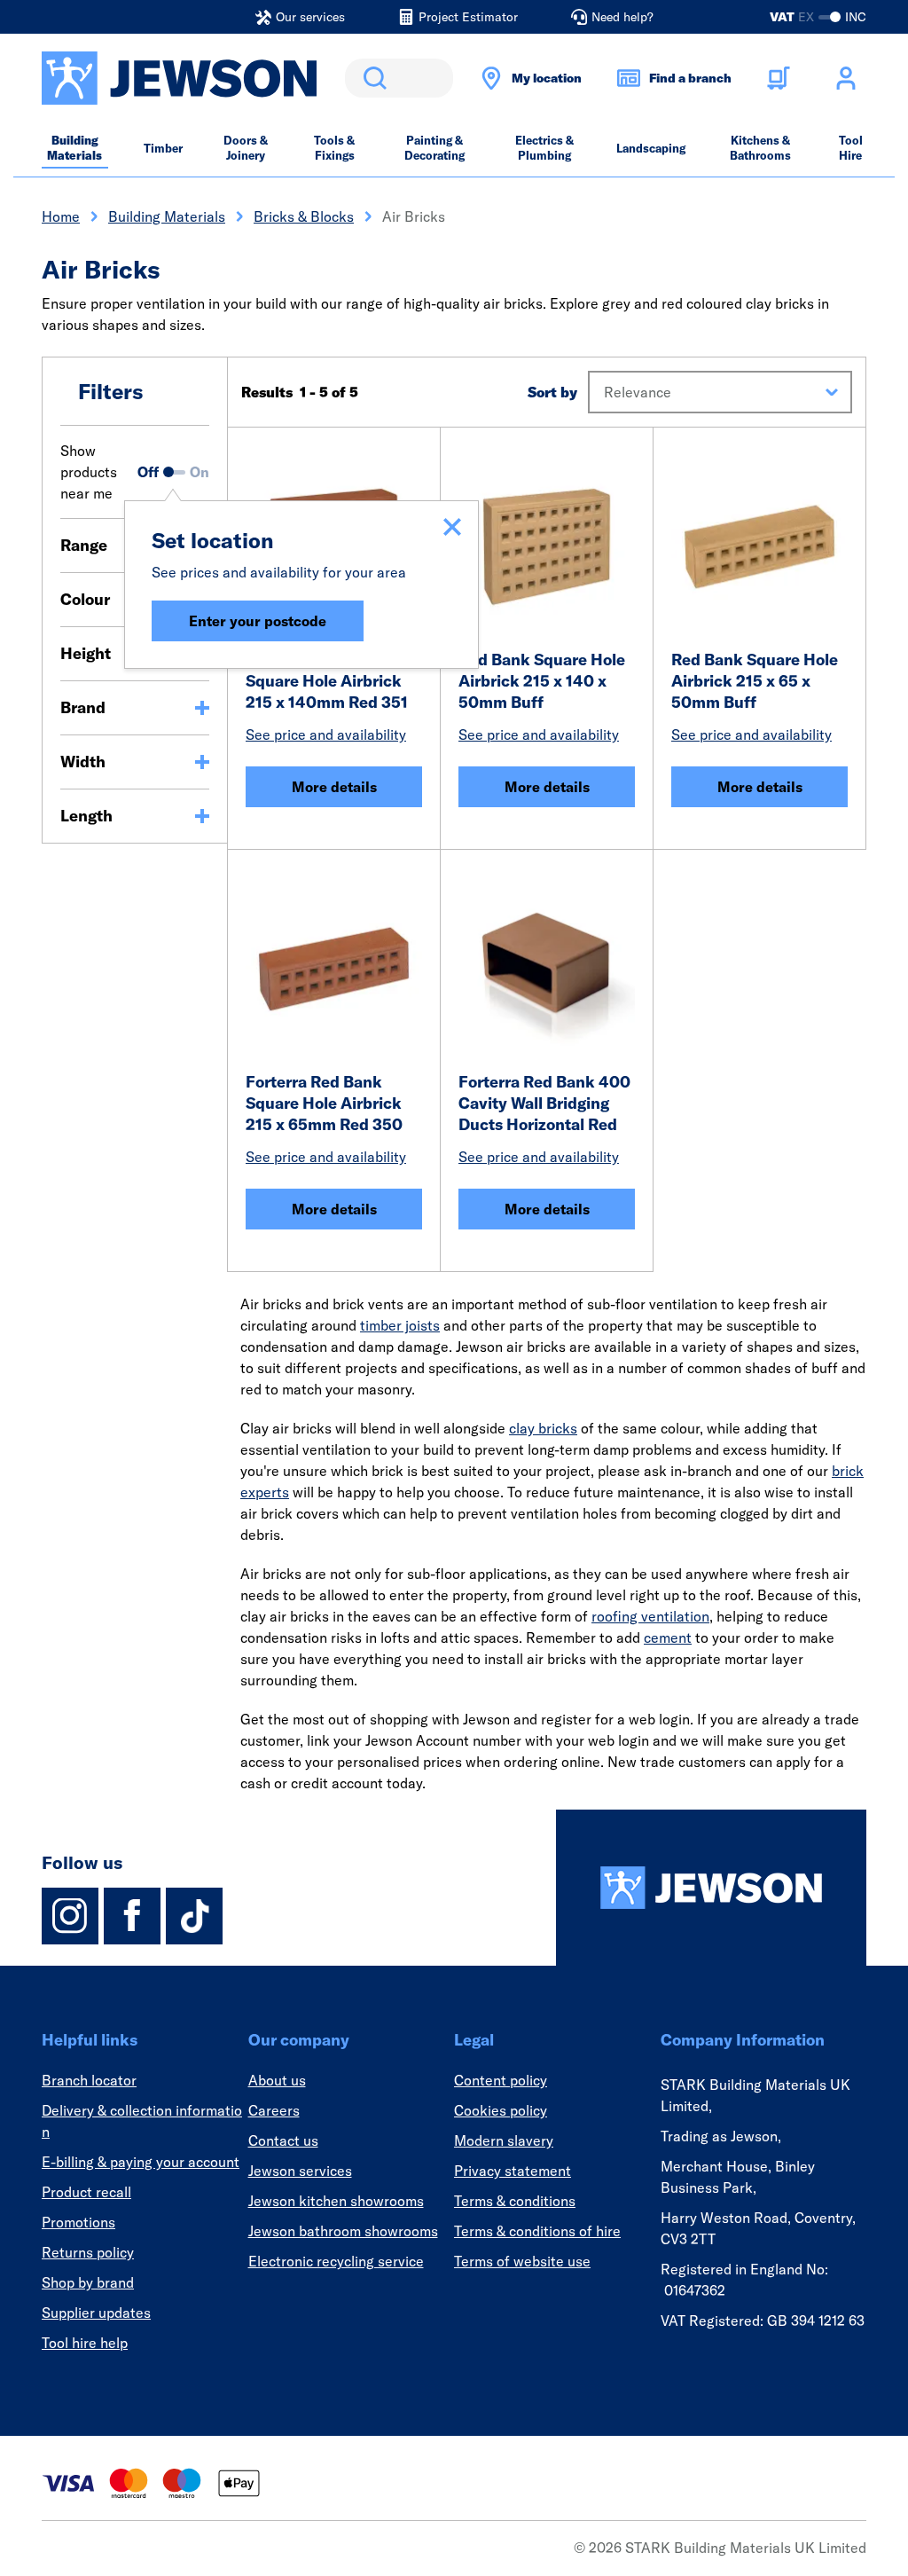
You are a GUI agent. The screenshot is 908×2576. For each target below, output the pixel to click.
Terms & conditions (515, 2201)
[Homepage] (711, 1888)
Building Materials (74, 148)
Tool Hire (851, 148)
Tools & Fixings (334, 148)
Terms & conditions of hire (537, 2231)
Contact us (283, 2140)
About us (277, 2080)
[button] (720, 392)
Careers (274, 2110)
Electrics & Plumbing (544, 148)
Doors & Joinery (246, 148)
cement (668, 1637)
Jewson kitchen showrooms (336, 2201)
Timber (163, 148)
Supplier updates (96, 2313)
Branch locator (89, 2080)
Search (372, 78)
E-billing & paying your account (141, 2162)
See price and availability (326, 734)
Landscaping (651, 148)
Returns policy (88, 2252)
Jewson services (300, 2171)
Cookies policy (501, 2110)
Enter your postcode (258, 621)
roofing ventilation (650, 1616)
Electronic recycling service (336, 2261)
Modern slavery (504, 2140)
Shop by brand (88, 2282)
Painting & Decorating (434, 148)
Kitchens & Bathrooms (760, 148)
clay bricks (543, 1428)
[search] (399, 78)
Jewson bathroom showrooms (343, 2231)
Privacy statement (513, 2171)
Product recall (86, 2192)
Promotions (78, 2222)
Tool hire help (85, 2343)
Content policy (501, 2080)
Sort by (552, 392)
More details (334, 787)
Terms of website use (522, 2261)
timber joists (400, 1325)
